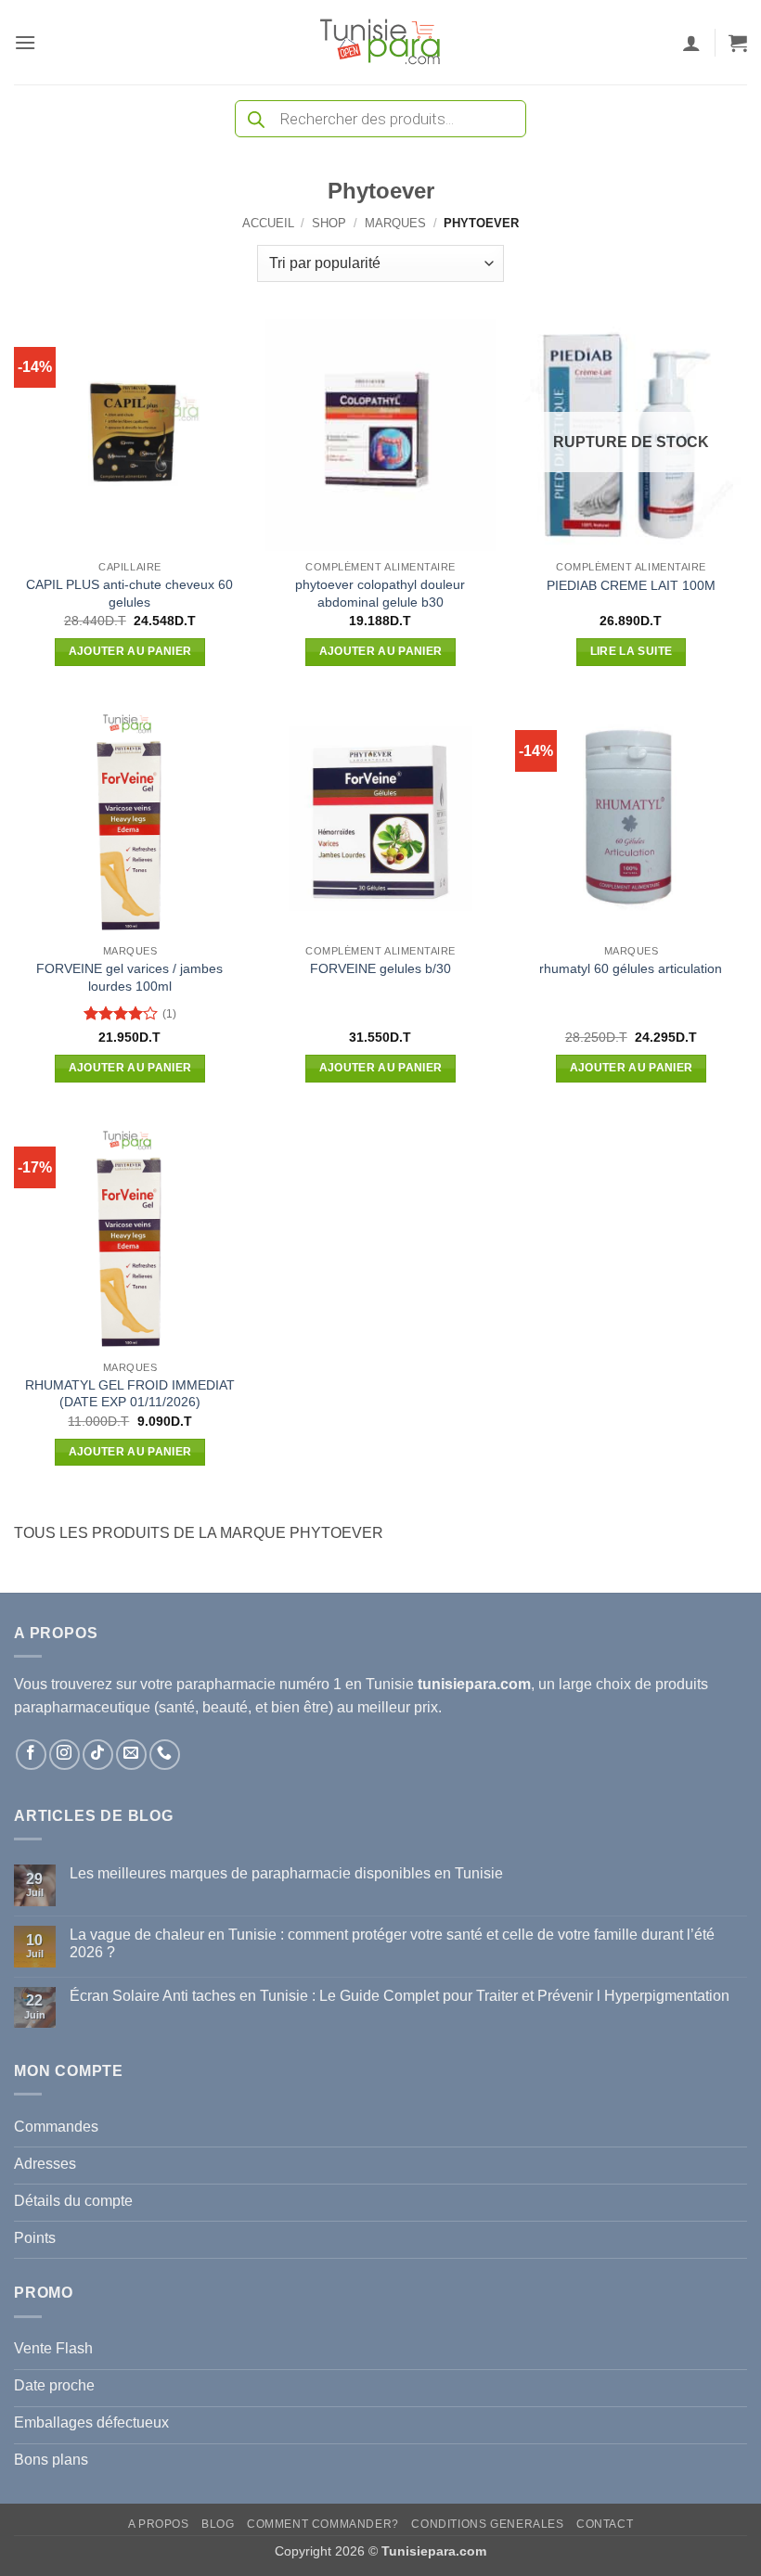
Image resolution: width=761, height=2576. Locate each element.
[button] (25, 42)
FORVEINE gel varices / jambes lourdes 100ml (129, 977)
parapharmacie (226, 1684)
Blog (218, 2524)
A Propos (159, 2524)
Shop (329, 223)
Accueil (268, 223)
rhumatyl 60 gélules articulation (631, 968)
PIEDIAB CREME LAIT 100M (631, 585)
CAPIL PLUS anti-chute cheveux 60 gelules (129, 593)
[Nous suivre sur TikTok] (98, 1755)
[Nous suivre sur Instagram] (64, 1755)
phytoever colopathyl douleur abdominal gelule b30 (380, 593)
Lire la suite (632, 651)
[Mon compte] (691, 43)
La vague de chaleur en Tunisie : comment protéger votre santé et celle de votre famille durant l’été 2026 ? (392, 1943)
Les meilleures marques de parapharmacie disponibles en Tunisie (286, 1873)
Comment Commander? (323, 2524)
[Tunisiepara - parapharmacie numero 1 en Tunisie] (380, 42)
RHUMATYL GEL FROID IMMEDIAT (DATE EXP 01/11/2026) (130, 1394)
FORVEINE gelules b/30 (380, 968)
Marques (395, 223)
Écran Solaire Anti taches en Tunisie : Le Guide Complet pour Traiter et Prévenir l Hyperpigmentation (400, 1996)
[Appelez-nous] (165, 1755)
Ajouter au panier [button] (130, 651)
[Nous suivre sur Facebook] (31, 1755)
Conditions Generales (487, 2524)
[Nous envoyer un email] (131, 1755)
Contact (605, 2524)
